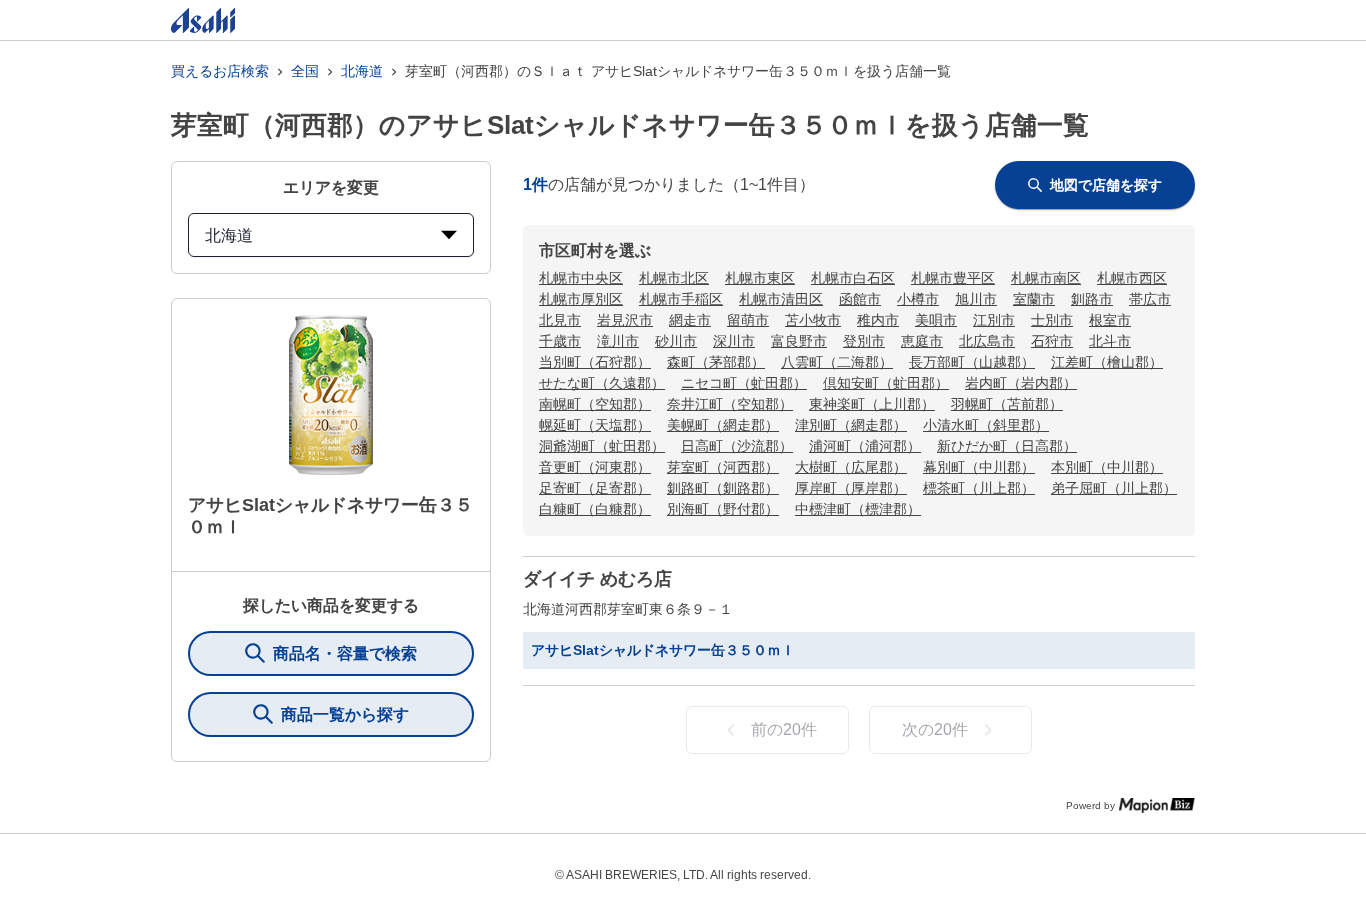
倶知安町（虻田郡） (886, 383)
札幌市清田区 (781, 299)
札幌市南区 (1046, 278)
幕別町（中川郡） (979, 467)
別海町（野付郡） (723, 509)
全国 (305, 71)
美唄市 (936, 320)
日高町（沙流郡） (737, 446)
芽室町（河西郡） (723, 467)
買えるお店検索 (220, 71)
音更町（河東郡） (595, 467)
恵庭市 (922, 341)
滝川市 (618, 341)
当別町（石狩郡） (595, 362)
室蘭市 (1034, 299)
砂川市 (676, 341)
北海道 (362, 71)
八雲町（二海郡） (837, 362)
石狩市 (1052, 341)
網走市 (690, 320)
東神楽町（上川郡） (872, 404)
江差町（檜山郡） (1107, 362)
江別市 (994, 320)
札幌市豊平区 (953, 278)
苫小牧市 (813, 320)
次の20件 (935, 729)
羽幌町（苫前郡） (1007, 404)
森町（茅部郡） (716, 362)
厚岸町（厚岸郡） (851, 488)
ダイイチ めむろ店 (597, 579)
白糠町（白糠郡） (595, 509)
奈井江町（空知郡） (730, 404)
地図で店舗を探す (1106, 185)
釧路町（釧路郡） (723, 488)
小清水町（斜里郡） (986, 425)
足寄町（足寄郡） (595, 488)
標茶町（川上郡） (979, 488)
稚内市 (878, 320)
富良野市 (799, 341)
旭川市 (976, 299)
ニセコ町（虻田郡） (744, 383)
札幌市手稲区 (681, 299)
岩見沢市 (625, 320)
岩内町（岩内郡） (1021, 383)
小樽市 (918, 299)
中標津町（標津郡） (858, 509)
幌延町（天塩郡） (595, 425)
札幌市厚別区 (581, 299)
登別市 (864, 341)
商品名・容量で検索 (345, 653)
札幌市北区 (674, 278)
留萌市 (748, 320)
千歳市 (560, 341)
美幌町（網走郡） (723, 425)
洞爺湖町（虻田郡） (602, 446)
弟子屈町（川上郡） (1114, 488)
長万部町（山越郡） (972, 362)
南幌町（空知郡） (595, 404)
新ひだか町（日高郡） (1007, 446)
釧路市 (1092, 299)
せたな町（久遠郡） (602, 383)
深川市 (734, 341)
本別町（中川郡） (1107, 467)
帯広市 (1150, 299)
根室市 (1110, 320)
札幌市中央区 (581, 278)
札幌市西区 (1132, 278)
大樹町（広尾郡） (851, 467)
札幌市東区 (760, 278)
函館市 (860, 299)
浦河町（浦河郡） (865, 446)
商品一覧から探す (345, 714)
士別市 (1052, 320)
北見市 (560, 320)
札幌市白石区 (853, 278)
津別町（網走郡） (851, 425)
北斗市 (1110, 341)
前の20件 (784, 729)
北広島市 (987, 341)
